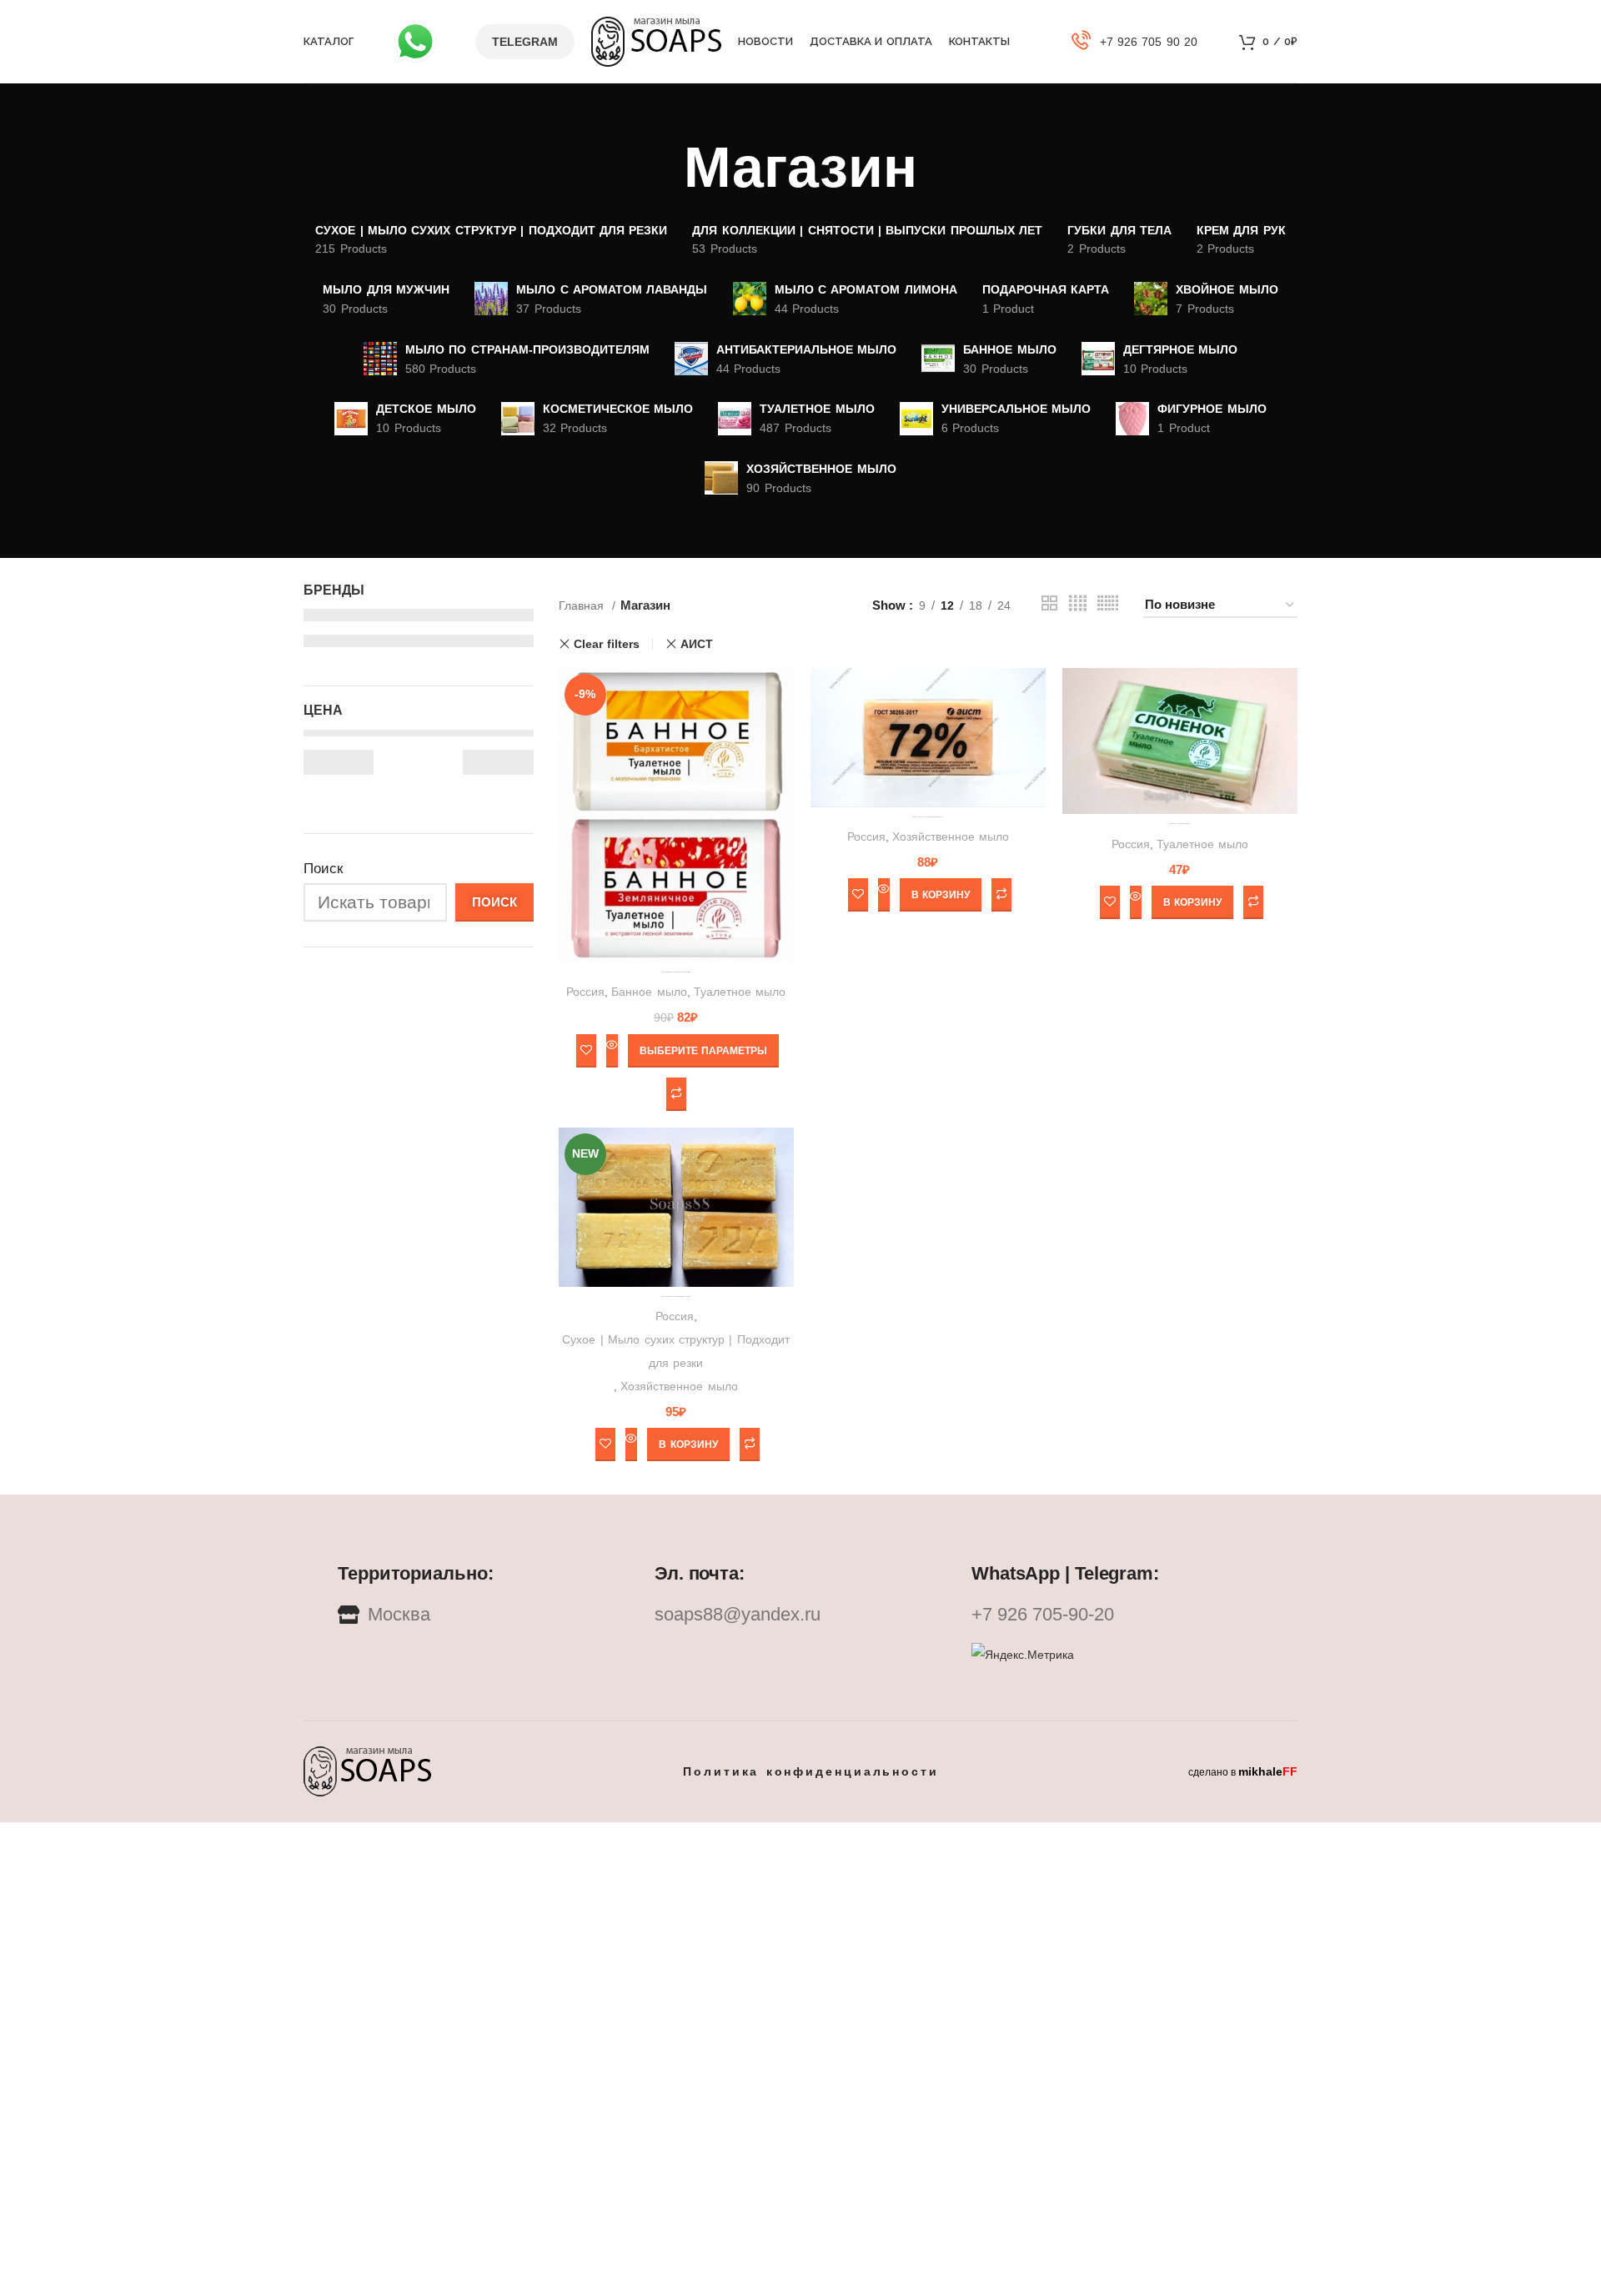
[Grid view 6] (1108, 605)
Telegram (525, 42)
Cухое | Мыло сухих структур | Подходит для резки (675, 1351)
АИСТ (697, 644)
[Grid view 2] (1049, 605)
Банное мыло (649, 992)
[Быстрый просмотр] (612, 1051)
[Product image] (928, 737)
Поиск (323, 869)
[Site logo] (656, 40)
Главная (583, 605)
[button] (941, 895)
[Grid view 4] (1078, 605)
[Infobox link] (1135, 42)
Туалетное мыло (740, 992)
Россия (585, 992)
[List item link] (800, 1615)
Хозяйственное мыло (951, 837)
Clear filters (607, 644)
